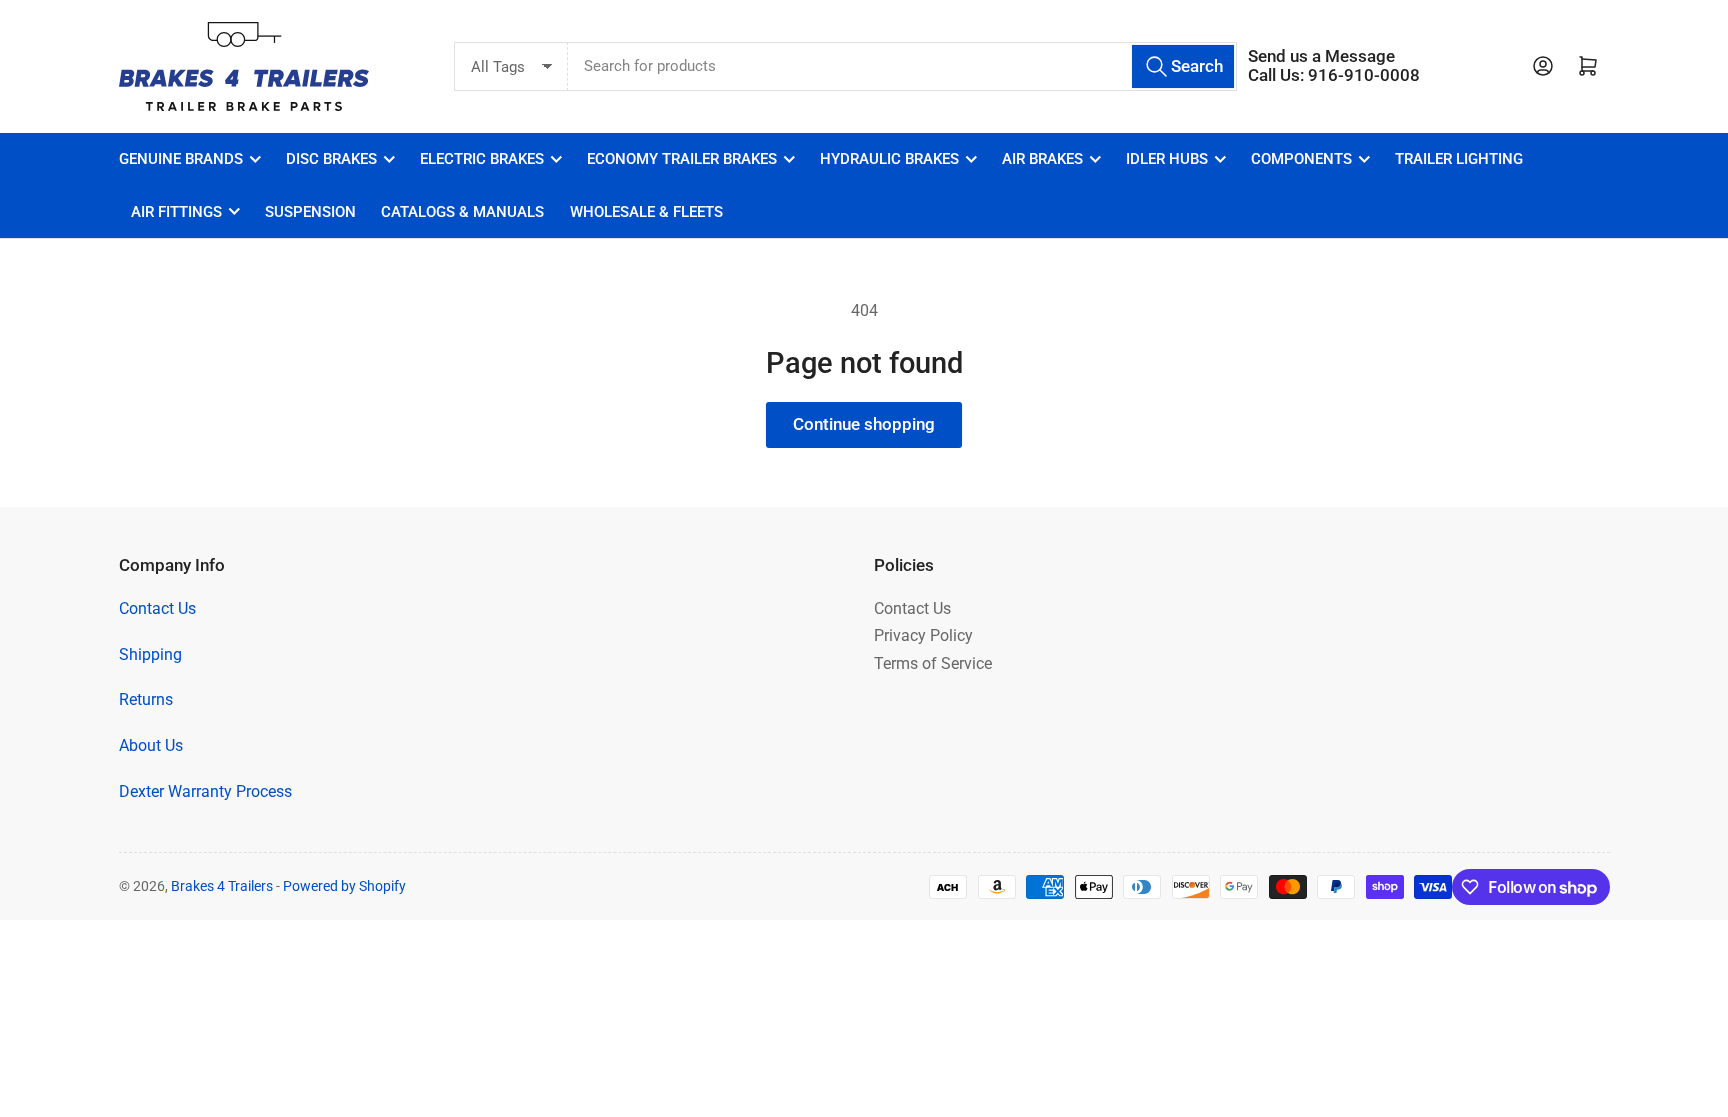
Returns (146, 699)
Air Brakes (1042, 159)
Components (1301, 159)
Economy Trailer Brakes (682, 159)
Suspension (310, 212)
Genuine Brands (181, 159)
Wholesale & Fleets (646, 212)
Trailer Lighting (1459, 159)
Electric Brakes (482, 159)
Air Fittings (176, 212)
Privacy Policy (923, 635)
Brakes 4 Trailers (222, 886)
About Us (151, 745)
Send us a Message (1321, 56)
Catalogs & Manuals (462, 212)
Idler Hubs (1167, 159)
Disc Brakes (331, 159)
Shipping (150, 654)
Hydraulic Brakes (889, 159)
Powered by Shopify (344, 886)
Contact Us (157, 608)
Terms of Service (933, 663)
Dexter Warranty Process (205, 791)
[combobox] (902, 66)
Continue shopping (864, 424)
